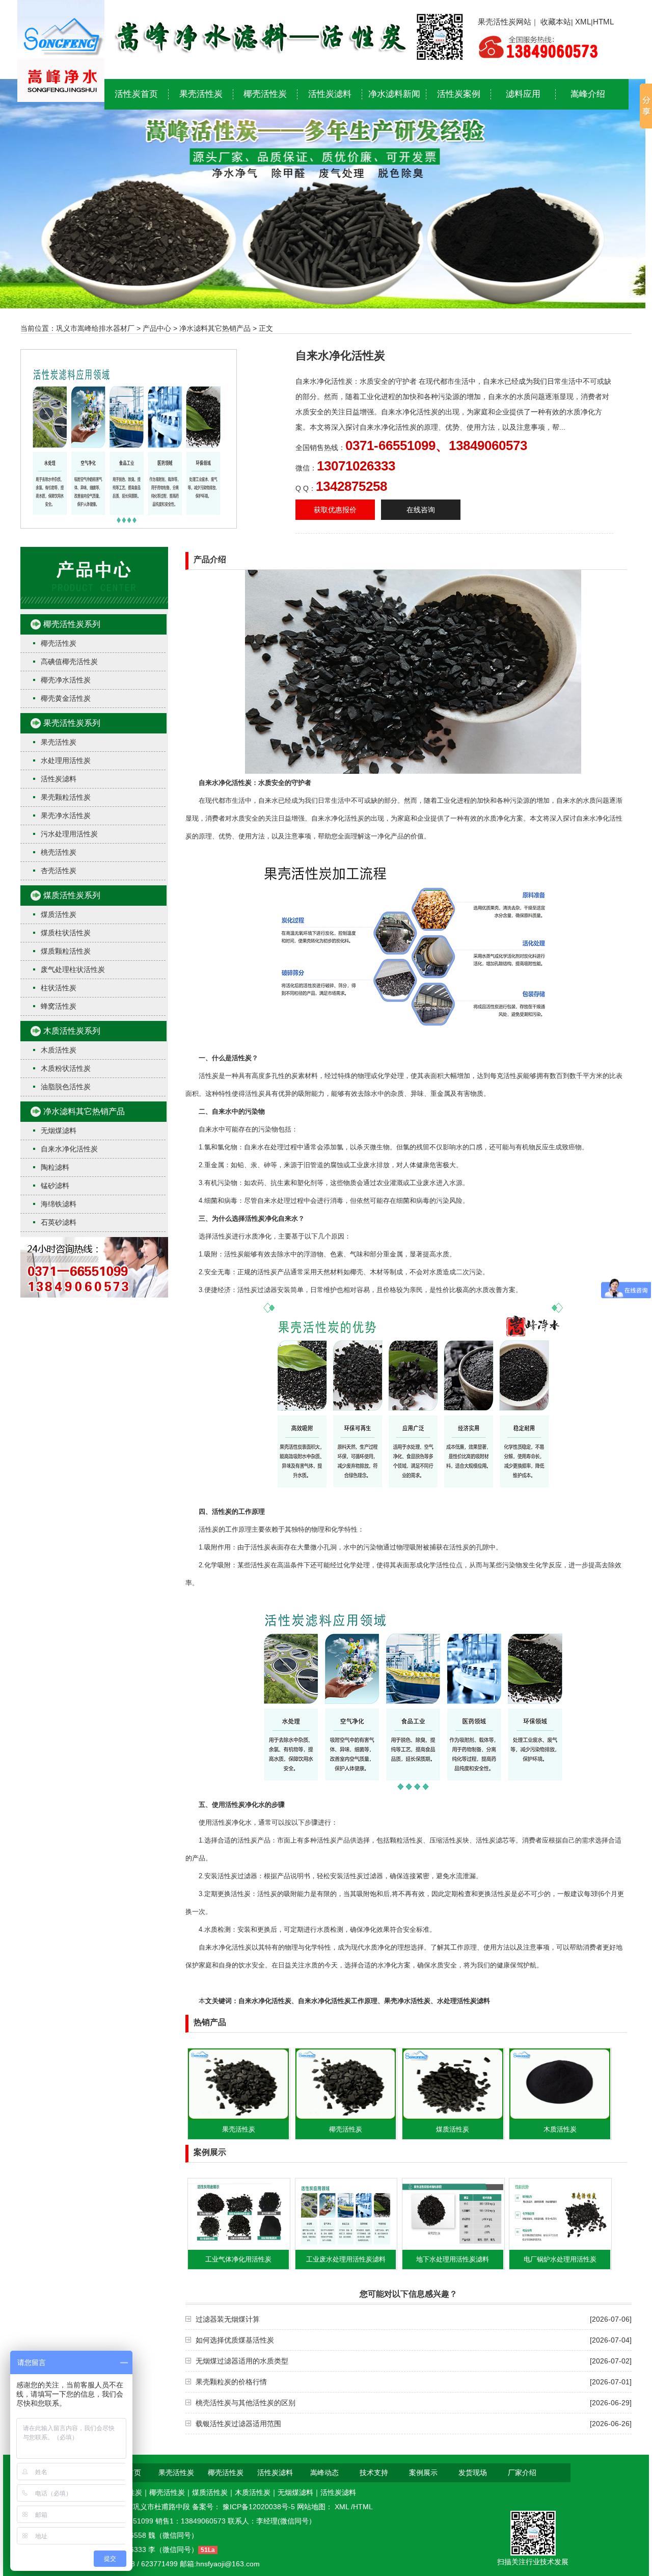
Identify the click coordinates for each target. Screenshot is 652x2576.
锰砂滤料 (55, 1186)
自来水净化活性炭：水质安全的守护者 (255, 783)
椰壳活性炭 (265, 94)
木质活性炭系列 (72, 1031)
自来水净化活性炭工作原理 (338, 2001)
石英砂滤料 (59, 1222)
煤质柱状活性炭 (66, 933)
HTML (603, 22)
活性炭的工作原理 (238, 1512)
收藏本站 (556, 22)
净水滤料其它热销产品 (215, 328)
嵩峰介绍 (588, 94)
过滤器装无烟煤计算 (228, 2319)
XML (583, 22)
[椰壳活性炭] (346, 2117)
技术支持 (374, 2473)
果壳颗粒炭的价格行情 (231, 2382)
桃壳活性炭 (59, 852)
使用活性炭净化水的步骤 (248, 1805)
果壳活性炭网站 (505, 22)
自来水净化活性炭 (69, 1149)
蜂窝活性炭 (59, 1006)
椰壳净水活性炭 (66, 680)
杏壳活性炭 (59, 871)
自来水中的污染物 (238, 1111)
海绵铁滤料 (59, 1204)
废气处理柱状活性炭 (73, 969)
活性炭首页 (136, 94)
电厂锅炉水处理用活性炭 (560, 2259)
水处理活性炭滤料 (464, 2001)
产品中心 (157, 328)
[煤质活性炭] (453, 2117)
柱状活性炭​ (59, 988)
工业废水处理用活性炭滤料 (346, 2259)
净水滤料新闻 (394, 94)
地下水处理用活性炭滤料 (453, 2259)
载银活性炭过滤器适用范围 (238, 2424)
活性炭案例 (459, 94)
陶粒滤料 (55, 1167)
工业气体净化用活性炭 (238, 2259)
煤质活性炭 (59, 914)
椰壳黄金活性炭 (66, 698)
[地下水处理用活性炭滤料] (453, 2247)
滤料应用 (523, 94)
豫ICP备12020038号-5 (260, 2507)
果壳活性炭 (201, 94)
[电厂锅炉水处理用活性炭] (560, 2247)
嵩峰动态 (324, 2473)
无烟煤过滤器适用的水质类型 (242, 2361)
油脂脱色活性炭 (66, 1087)
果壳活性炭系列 (72, 723)
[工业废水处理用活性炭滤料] (346, 2247)
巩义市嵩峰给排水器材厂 (95, 328)
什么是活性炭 (232, 1058)
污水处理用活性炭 (69, 834)
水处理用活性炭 (66, 760)
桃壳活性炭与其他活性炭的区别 (246, 2403)
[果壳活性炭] (238, 2117)
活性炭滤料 (330, 94)
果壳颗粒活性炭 (66, 797)
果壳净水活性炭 (66, 816)
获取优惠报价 (335, 510)
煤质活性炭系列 (72, 895)
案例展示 (423, 2473)
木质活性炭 (59, 1050)
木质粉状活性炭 (66, 1068)
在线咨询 (421, 510)
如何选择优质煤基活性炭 (235, 2340)
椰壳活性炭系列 (72, 624)
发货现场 (473, 2473)
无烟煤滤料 (59, 1131)
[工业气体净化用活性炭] (238, 2247)
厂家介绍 (522, 2473)
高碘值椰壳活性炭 (69, 662)
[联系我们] (94, 1295)
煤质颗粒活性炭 (66, 951)
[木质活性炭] (560, 2117)
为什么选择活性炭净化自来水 (255, 1218)
